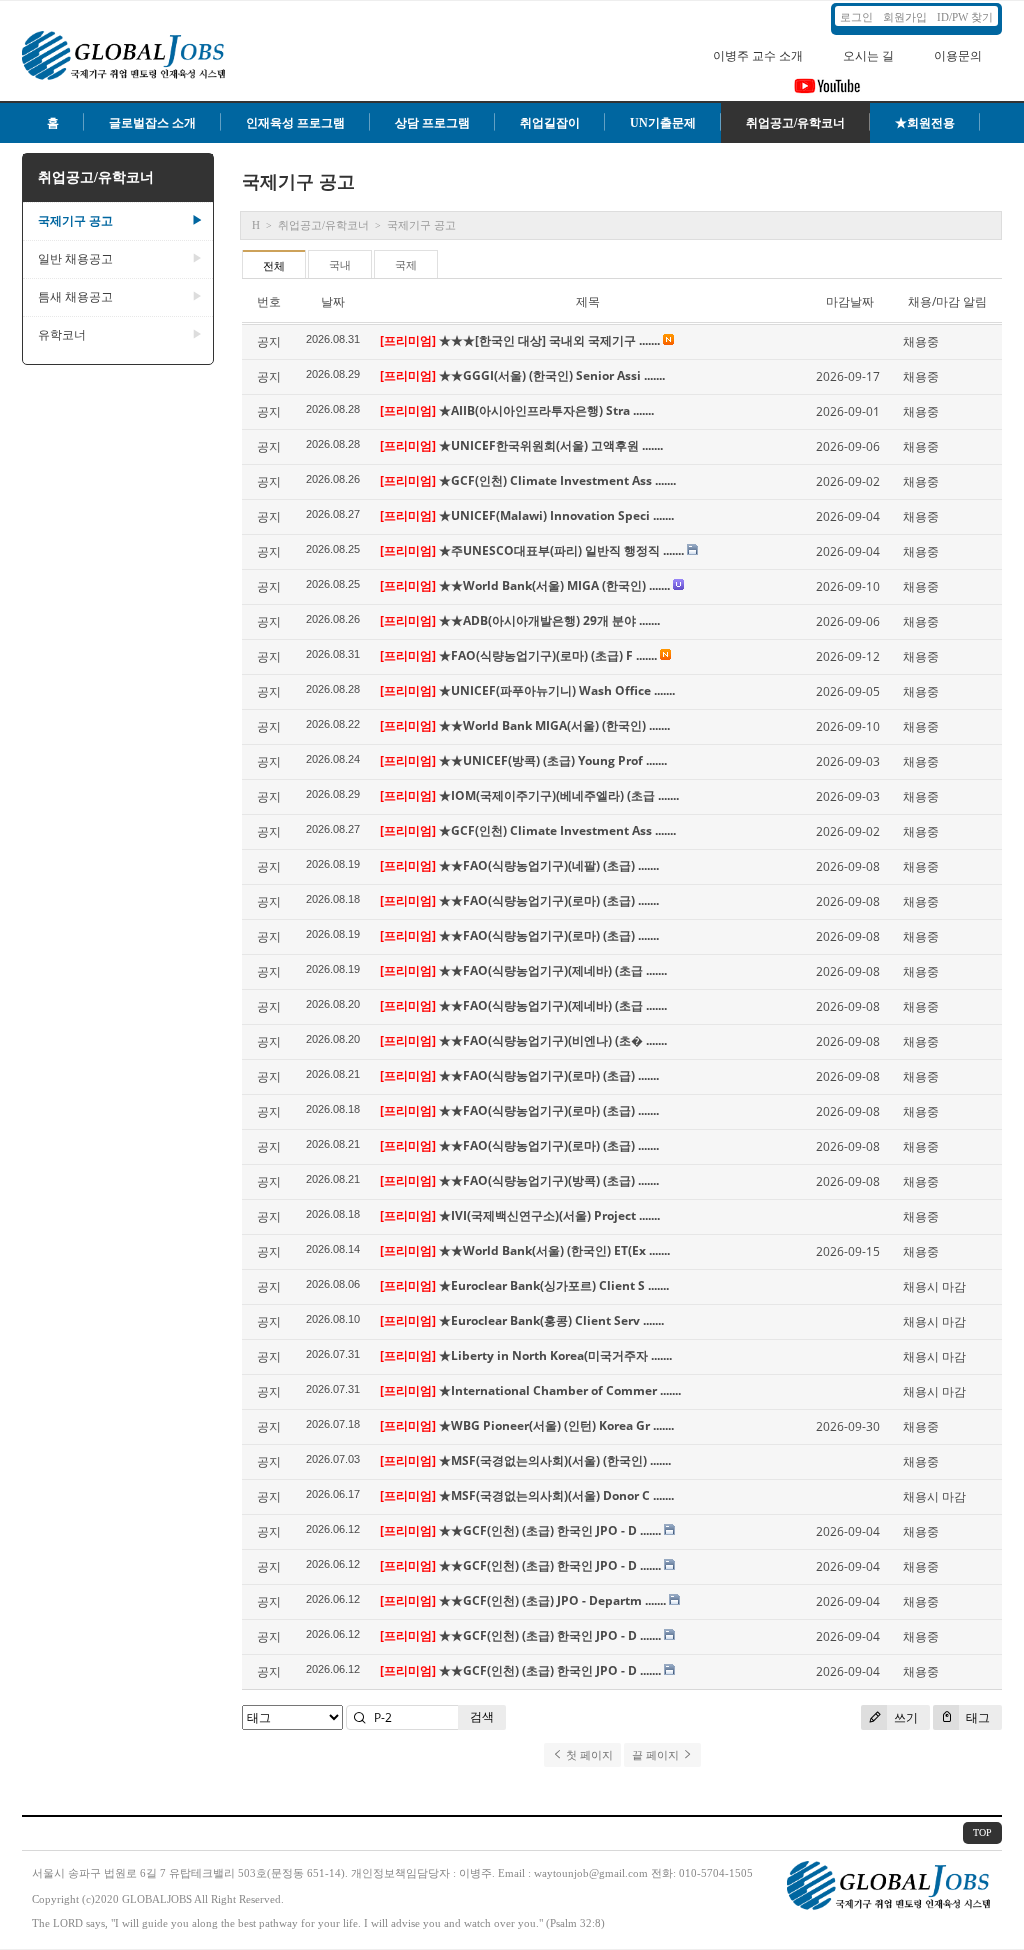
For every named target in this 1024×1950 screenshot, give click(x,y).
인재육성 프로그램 (295, 123)
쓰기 (904, 1717)
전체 (274, 266)
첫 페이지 (588, 1755)
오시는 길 (868, 56)
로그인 (856, 17)
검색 (482, 1716)
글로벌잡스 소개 (152, 123)
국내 (340, 265)
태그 (976, 1717)
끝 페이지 (657, 1755)
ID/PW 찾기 (965, 17)
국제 (406, 265)
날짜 (333, 301)
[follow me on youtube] (827, 92)
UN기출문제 (663, 123)
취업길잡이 (550, 123)
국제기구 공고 (120, 221)
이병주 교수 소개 (758, 56)
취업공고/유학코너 (795, 123)
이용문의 (958, 56)
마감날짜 (850, 301)
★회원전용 (925, 123)
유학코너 (120, 335)
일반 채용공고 (120, 259)
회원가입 (905, 17)
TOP (982, 1832)
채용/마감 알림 (947, 301)
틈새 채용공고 (120, 297)
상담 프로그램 (432, 123)
